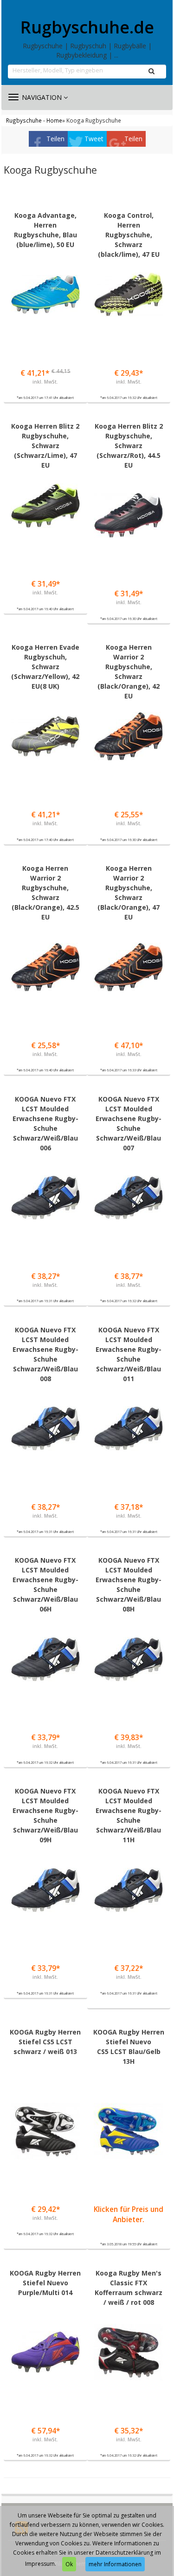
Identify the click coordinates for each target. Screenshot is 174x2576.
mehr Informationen (115, 2564)
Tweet (94, 139)
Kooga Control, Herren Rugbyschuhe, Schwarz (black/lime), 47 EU (129, 235)
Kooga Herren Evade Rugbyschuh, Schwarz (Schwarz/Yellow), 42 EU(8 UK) (45, 667)
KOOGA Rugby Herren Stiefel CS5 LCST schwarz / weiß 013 (45, 2042)
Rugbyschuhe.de (87, 27)
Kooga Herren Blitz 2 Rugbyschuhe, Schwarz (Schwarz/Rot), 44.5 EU (129, 446)
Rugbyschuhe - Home (34, 120)
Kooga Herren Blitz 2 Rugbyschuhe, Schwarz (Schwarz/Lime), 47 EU (45, 446)
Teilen (55, 139)
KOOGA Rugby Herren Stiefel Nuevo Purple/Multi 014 (45, 2283)
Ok (69, 2564)
